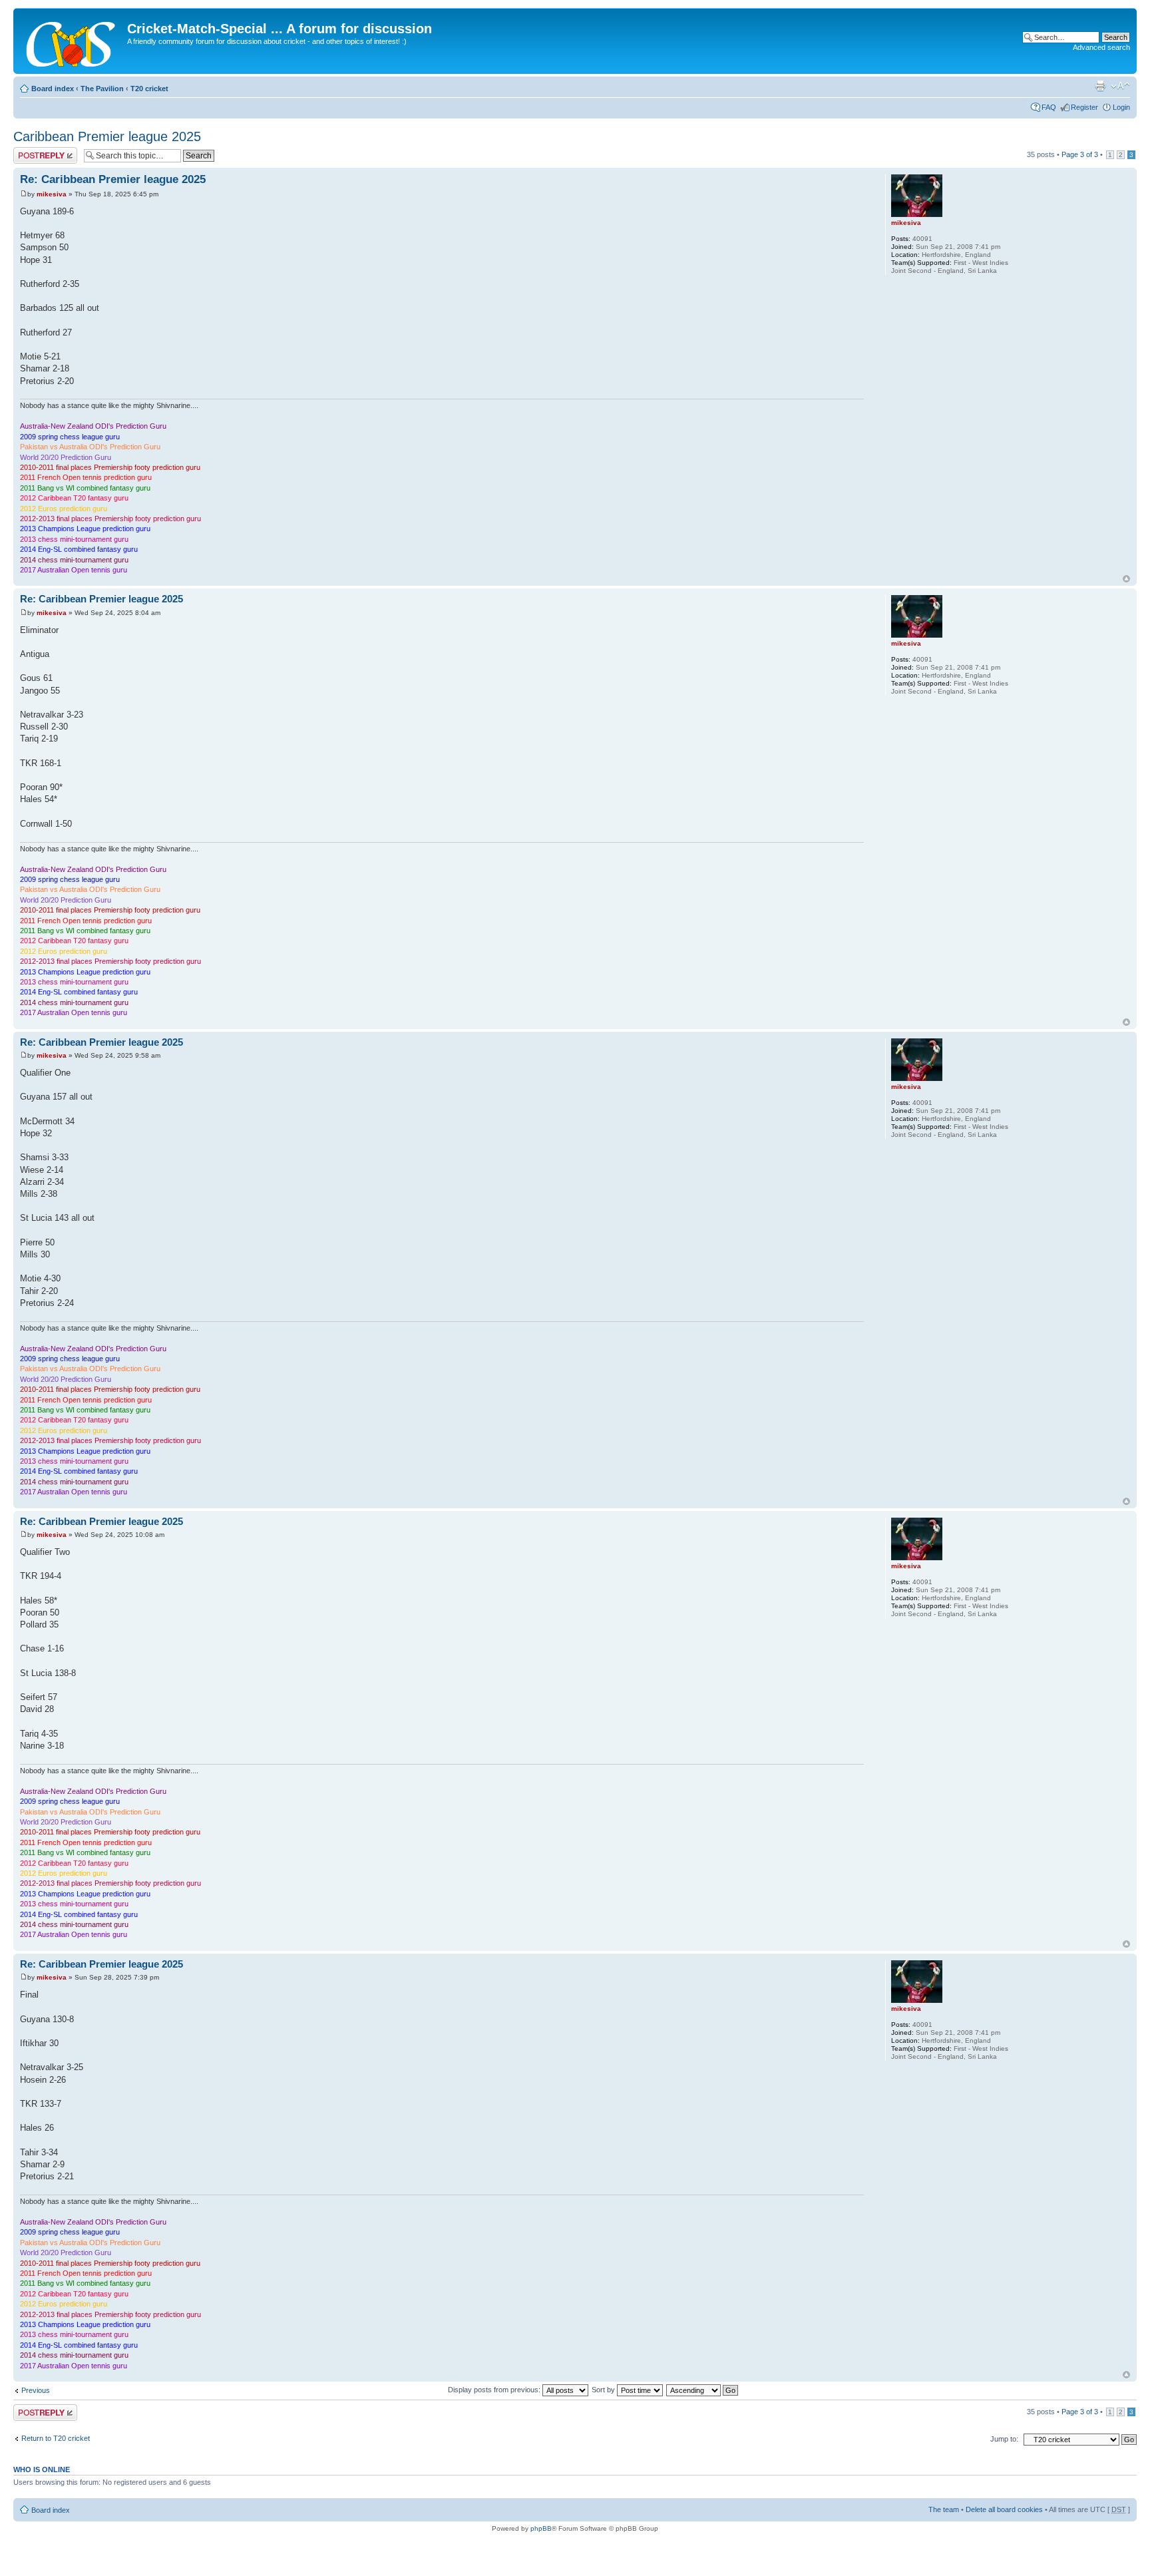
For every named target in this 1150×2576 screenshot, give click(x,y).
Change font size (1120, 86)
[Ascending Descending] (703, 2390)
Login (1121, 107)
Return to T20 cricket (56, 2438)
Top (1126, 579)
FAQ (1049, 107)
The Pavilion (102, 89)
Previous (36, 2390)
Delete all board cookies (1004, 2509)
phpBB (541, 2528)
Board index (53, 89)
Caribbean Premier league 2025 (107, 136)
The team (944, 2509)
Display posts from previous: (495, 2390)
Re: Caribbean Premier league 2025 (113, 179)
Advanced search (1101, 47)
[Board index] (72, 41)
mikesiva (52, 194)
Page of (1080, 154)
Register (1084, 107)
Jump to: (1004, 2439)
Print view (1100, 86)
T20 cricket (149, 89)
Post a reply (33, 151)
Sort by (604, 2390)
